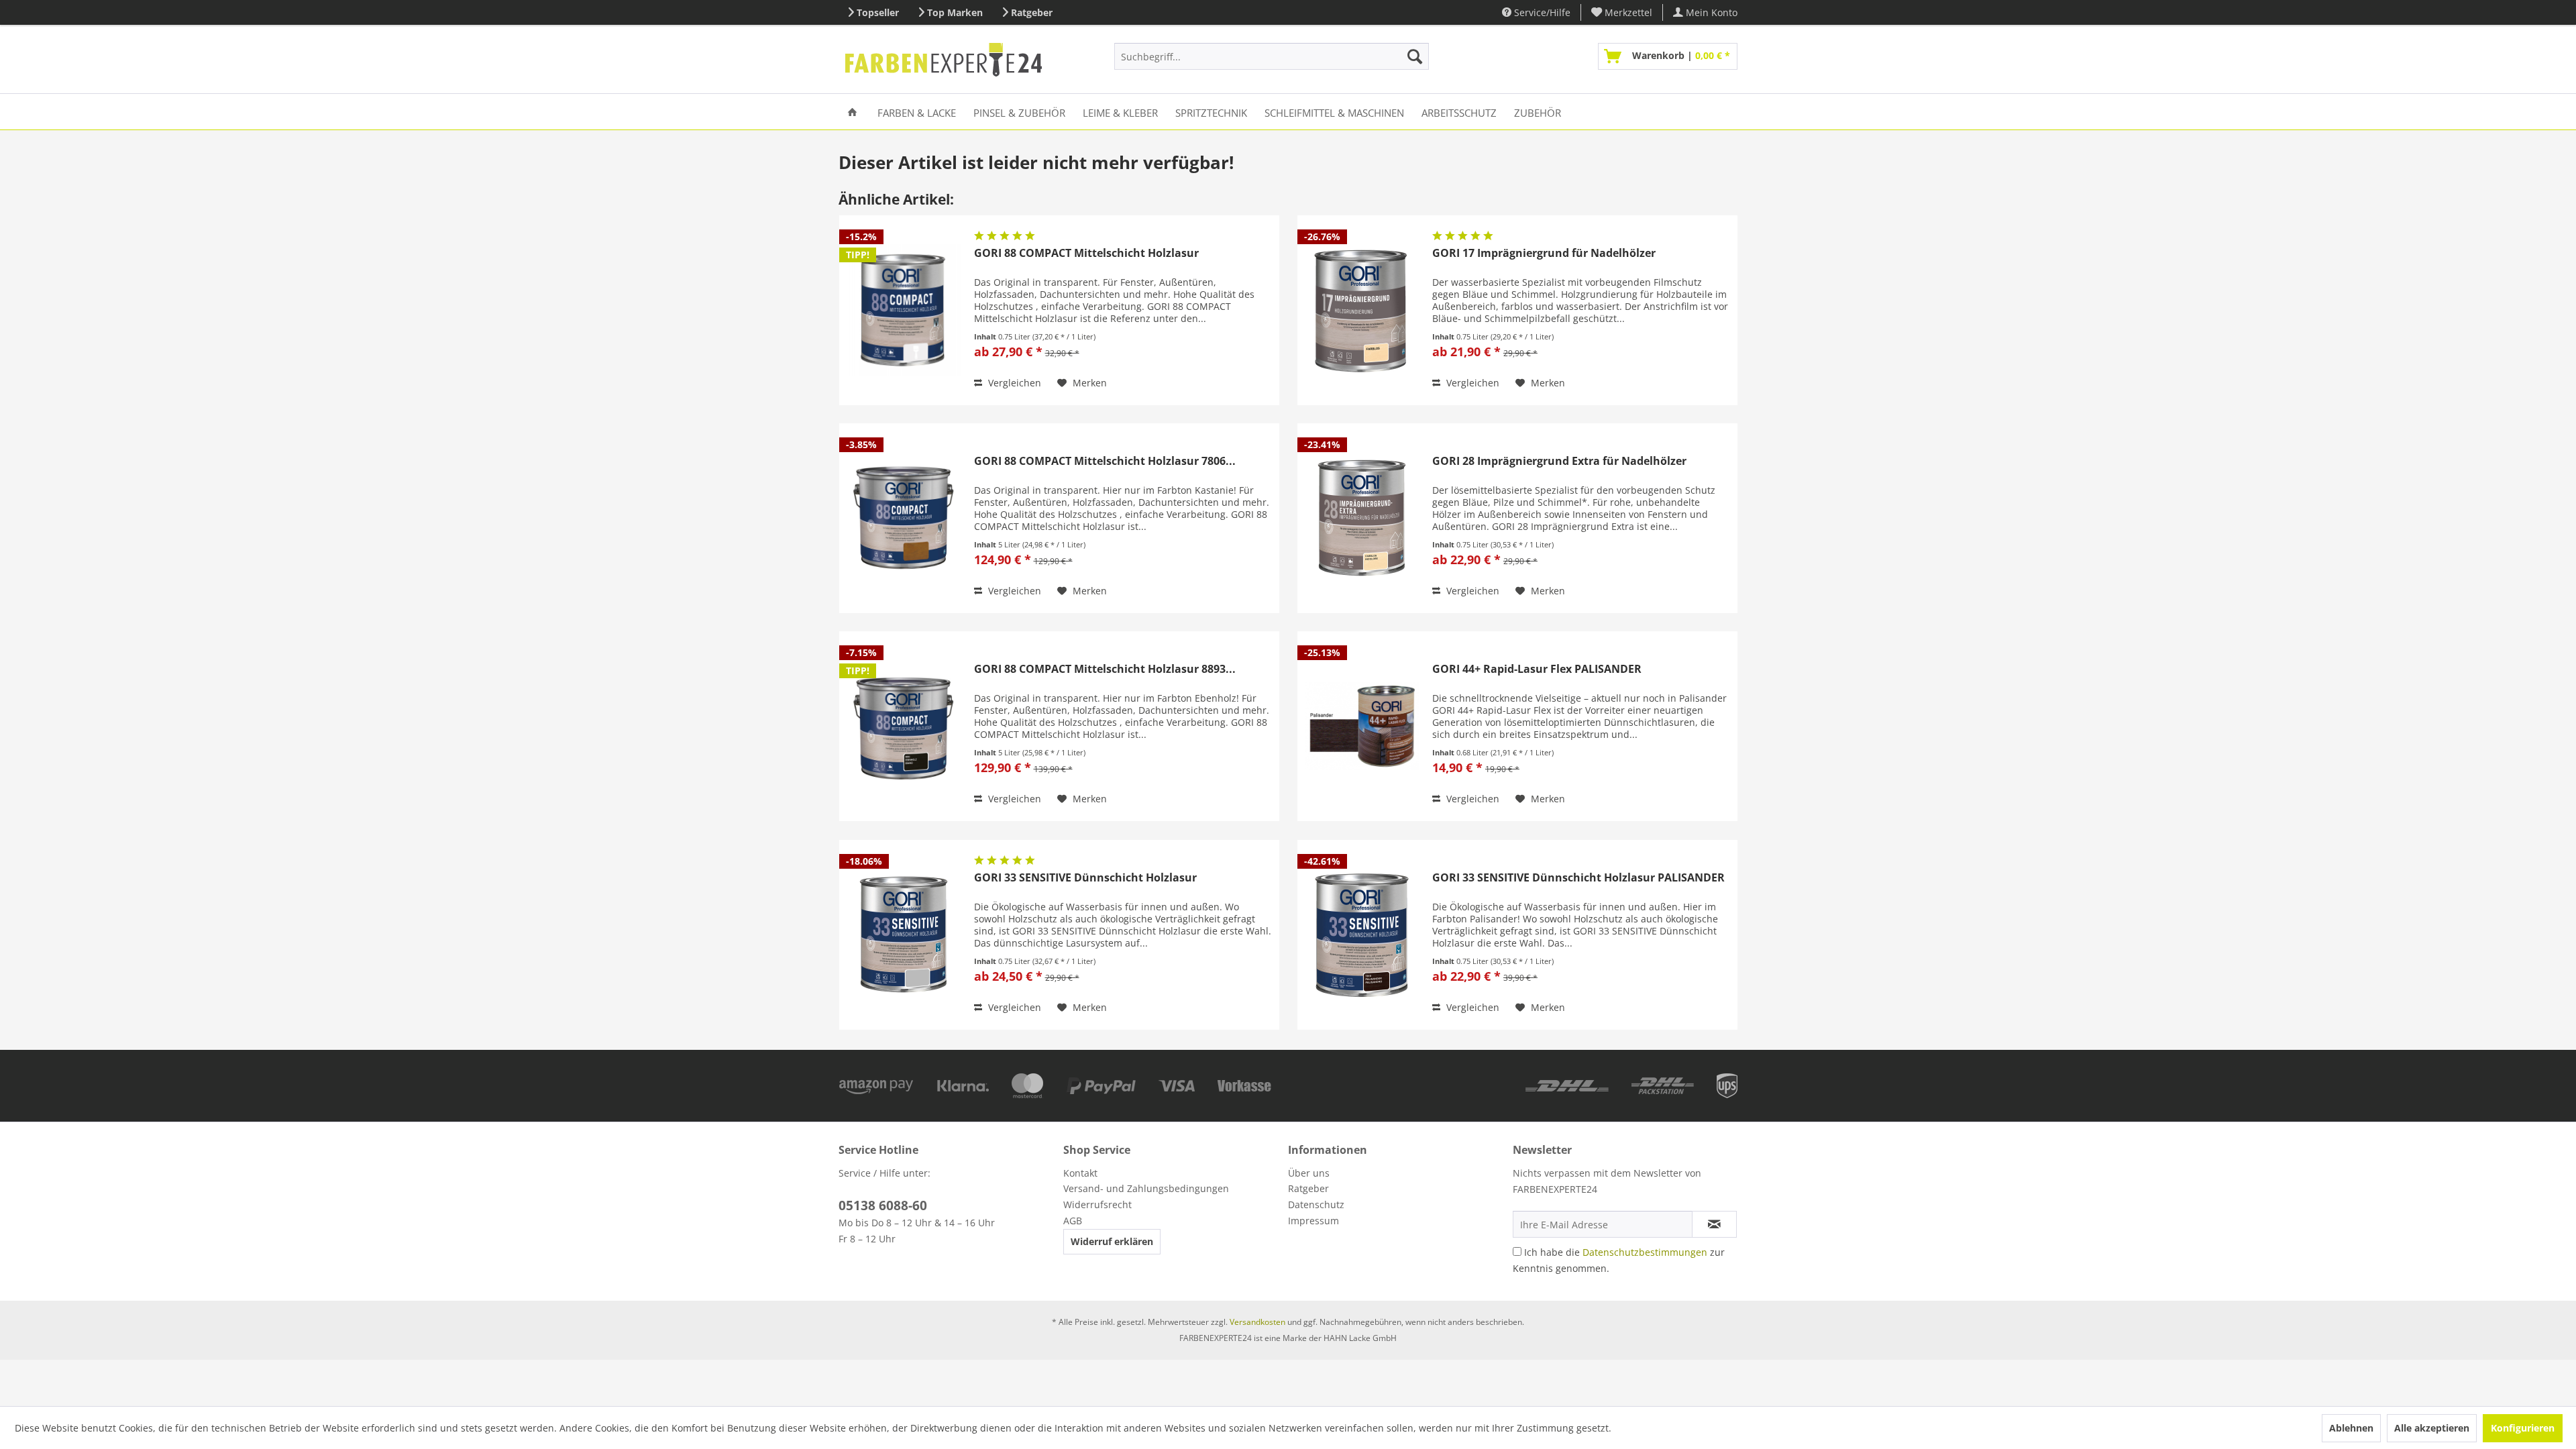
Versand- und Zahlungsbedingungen (1146, 1188)
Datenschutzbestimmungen (1645, 1252)
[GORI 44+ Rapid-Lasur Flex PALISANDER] (1362, 726)
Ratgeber (1032, 12)
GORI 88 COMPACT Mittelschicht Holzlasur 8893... (1105, 669)
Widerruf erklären (1112, 1241)
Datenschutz (1316, 1204)
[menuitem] (1622, 12)
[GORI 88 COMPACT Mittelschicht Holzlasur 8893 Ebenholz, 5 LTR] (904, 726)
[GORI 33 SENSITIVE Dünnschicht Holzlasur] (904, 935)
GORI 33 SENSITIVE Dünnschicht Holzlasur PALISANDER (1578, 878)
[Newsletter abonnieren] (1714, 1224)
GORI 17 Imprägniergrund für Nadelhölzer (1544, 253)
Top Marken (955, 12)
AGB (1073, 1221)
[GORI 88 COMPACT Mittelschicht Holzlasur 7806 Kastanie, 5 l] (904, 518)
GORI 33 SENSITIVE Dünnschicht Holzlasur (1085, 878)
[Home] (852, 112)
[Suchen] (1415, 56)
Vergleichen (1013, 383)
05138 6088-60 (883, 1205)
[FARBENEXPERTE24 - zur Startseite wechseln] (944, 60)
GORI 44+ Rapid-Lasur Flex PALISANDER (1537, 669)
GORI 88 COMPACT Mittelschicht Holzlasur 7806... (1105, 461)
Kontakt (1080, 1173)
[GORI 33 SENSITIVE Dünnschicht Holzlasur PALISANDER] (1362, 935)
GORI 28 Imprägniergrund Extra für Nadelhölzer (1559, 461)
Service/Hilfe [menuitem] (1541, 12)
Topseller (878, 12)
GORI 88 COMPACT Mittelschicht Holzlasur (1086, 253)
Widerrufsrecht (1097, 1204)
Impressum (1313, 1221)
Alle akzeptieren (2432, 1428)
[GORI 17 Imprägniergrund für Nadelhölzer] (1362, 310)
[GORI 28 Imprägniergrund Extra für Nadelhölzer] (1362, 518)
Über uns (1309, 1173)
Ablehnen (2351, 1428)
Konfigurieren (2523, 1428)
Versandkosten (1257, 1322)
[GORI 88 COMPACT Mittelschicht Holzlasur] (904, 310)
